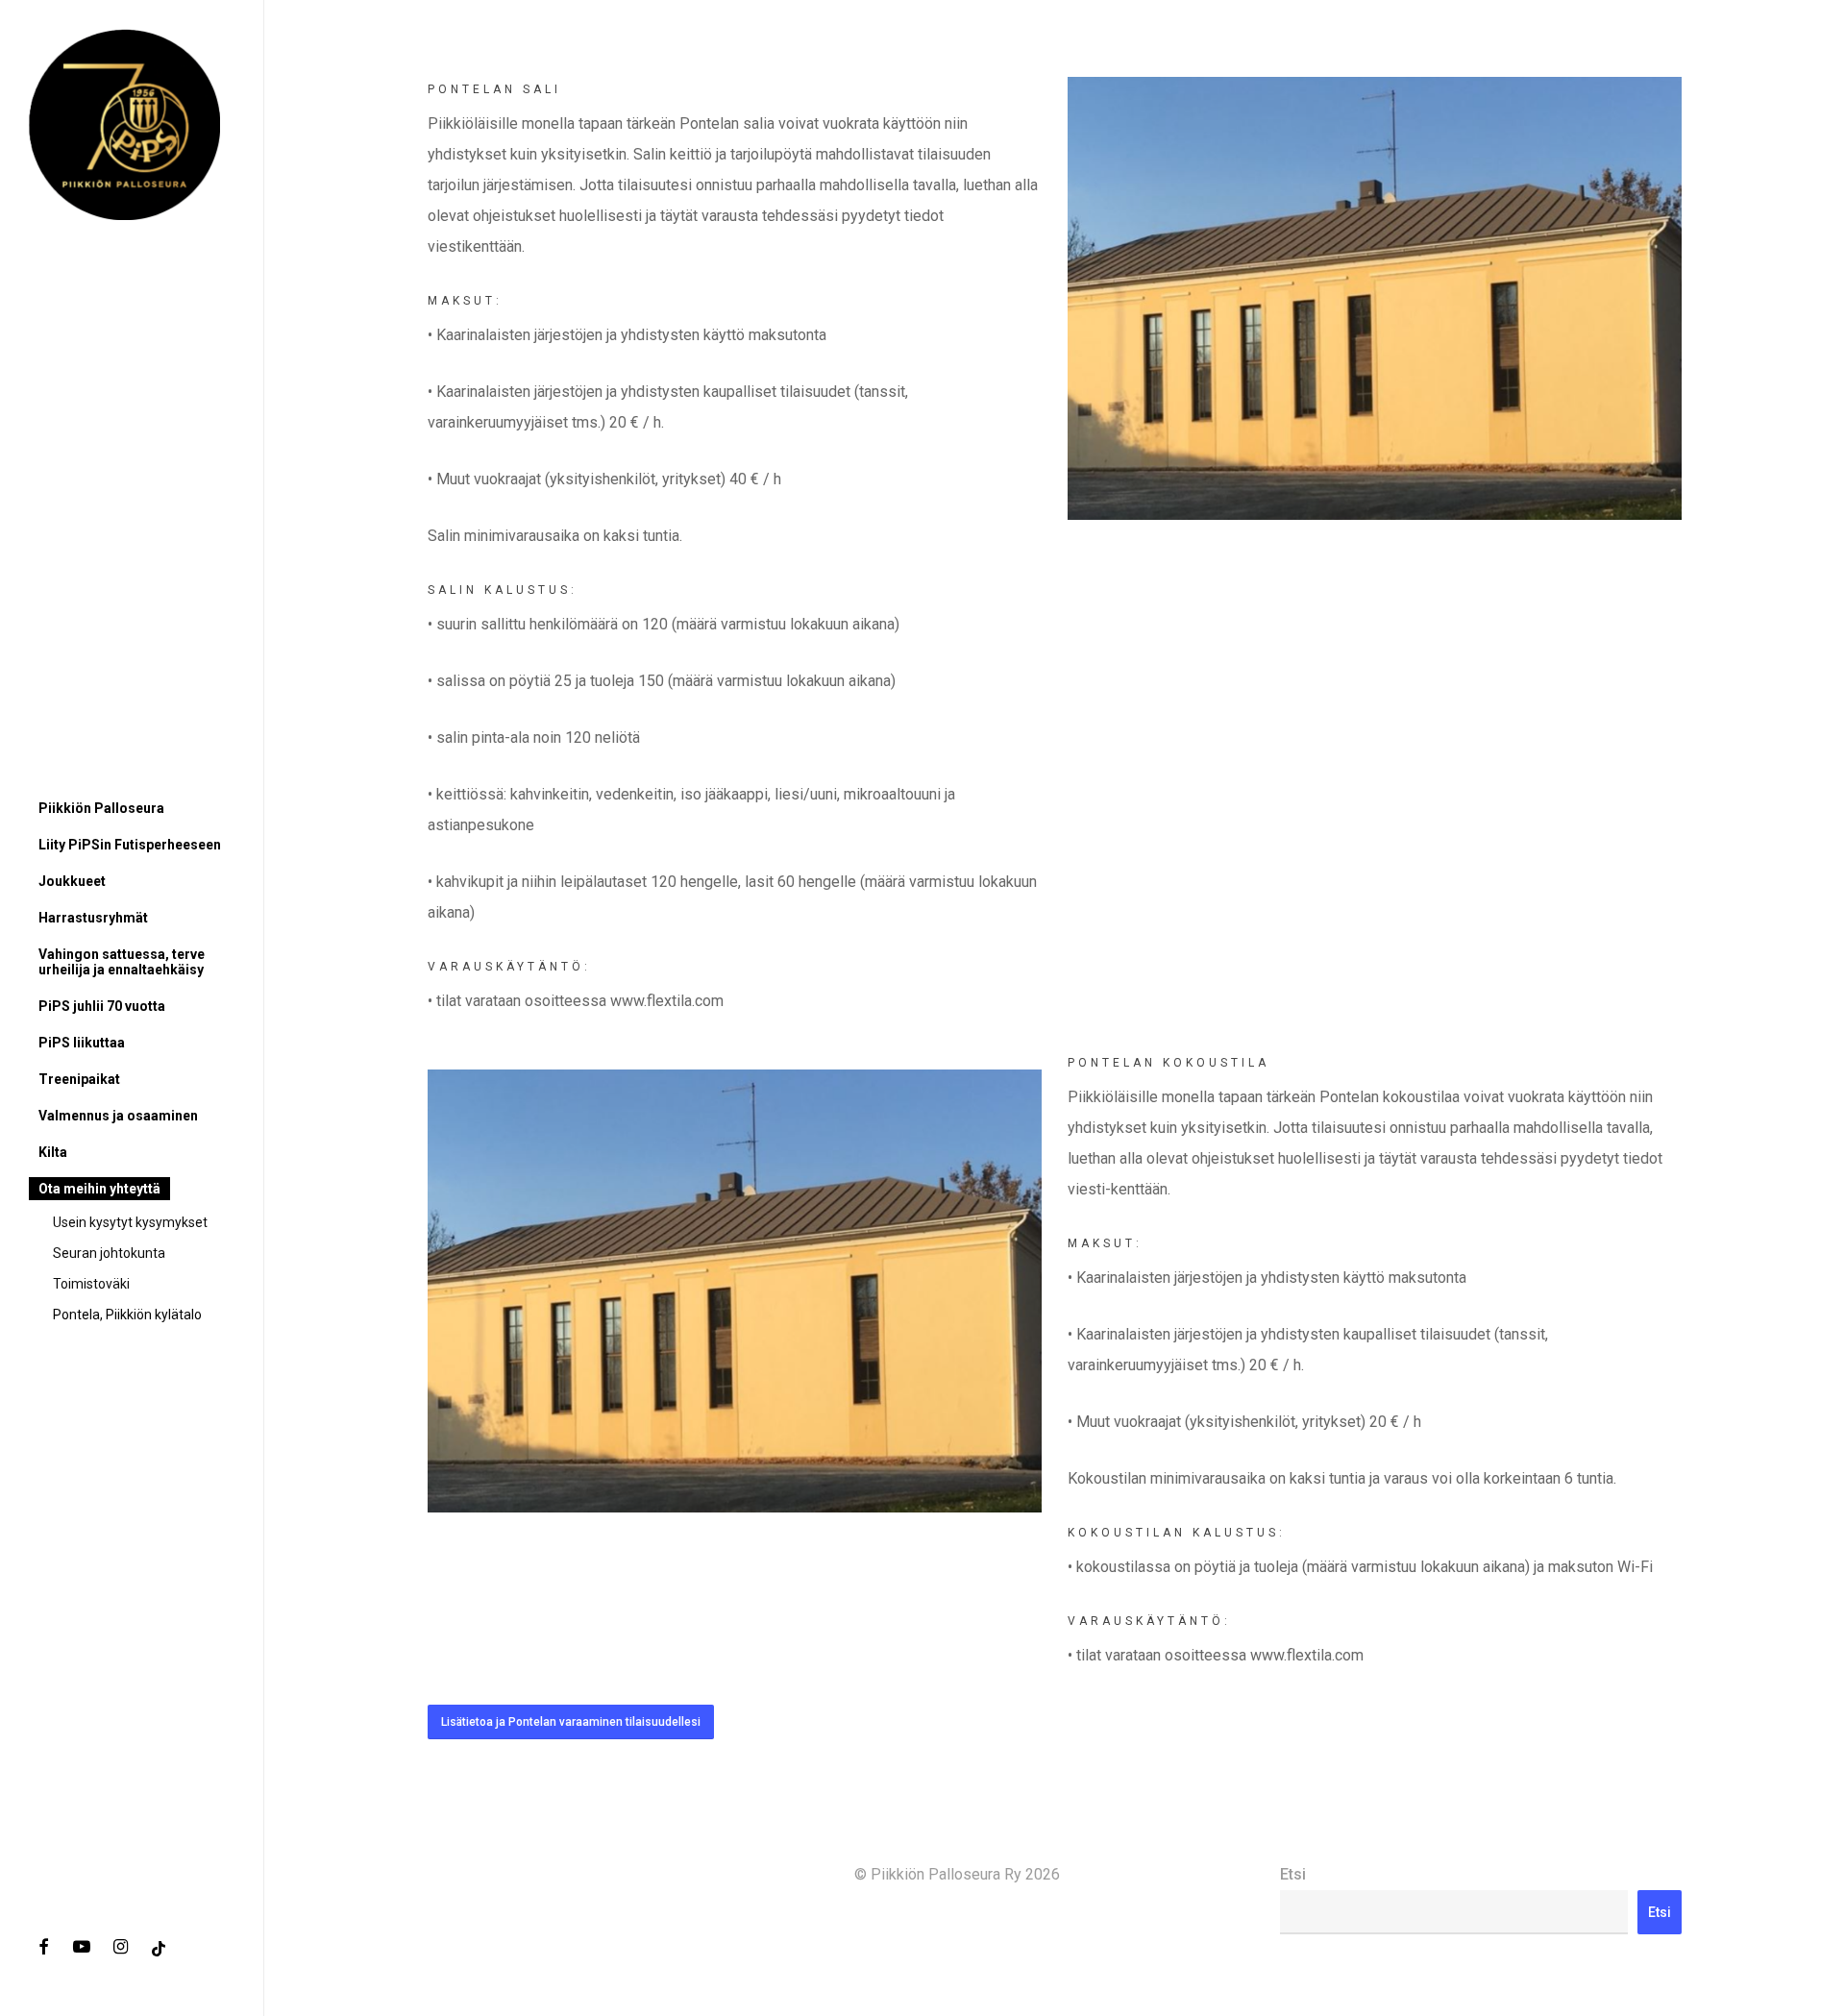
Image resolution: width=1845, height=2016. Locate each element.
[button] (571, 1722)
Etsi (1293, 1874)
